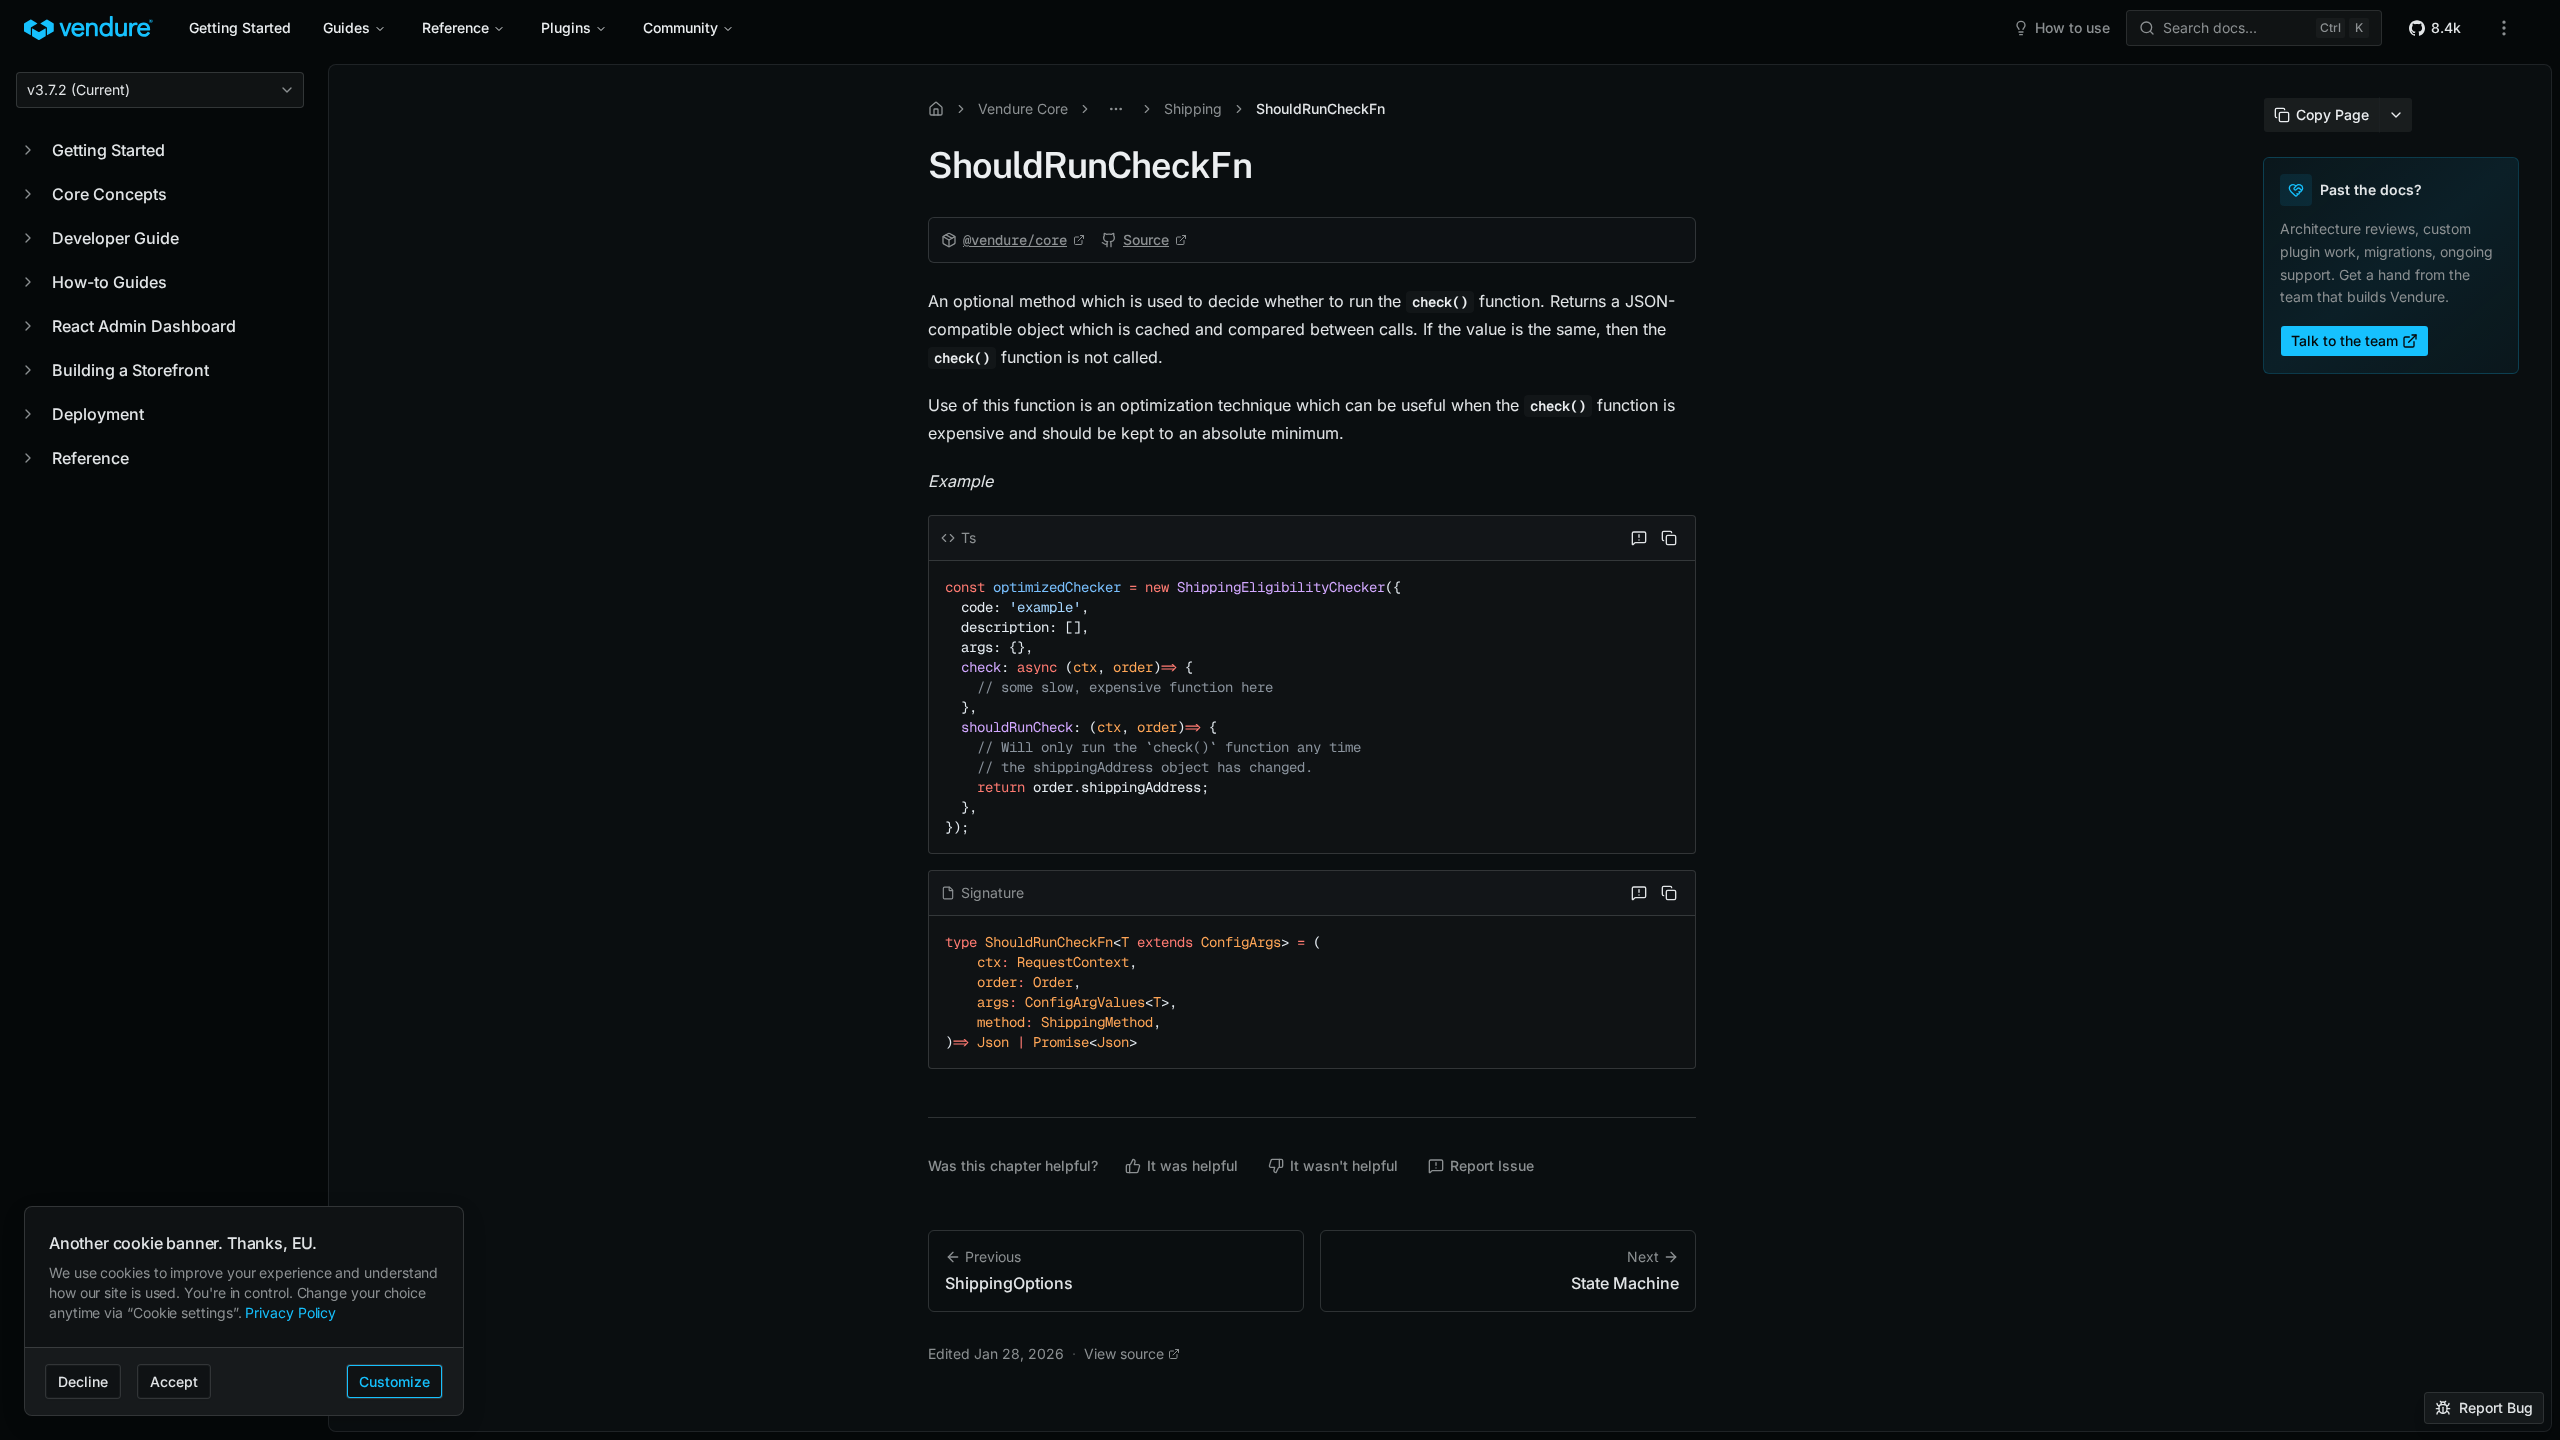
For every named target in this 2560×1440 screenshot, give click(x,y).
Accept (174, 1381)
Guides (346, 27)
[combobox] (160, 90)
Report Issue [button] (1492, 1165)
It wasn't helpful (1344, 1165)
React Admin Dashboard (144, 326)
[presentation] (1440, 748)
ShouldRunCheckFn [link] (1320, 108)
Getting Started (240, 27)
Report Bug (2496, 1407)
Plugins (566, 27)
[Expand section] (28, 150)
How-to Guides (109, 282)
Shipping (1193, 108)
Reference (455, 27)
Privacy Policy (290, 1312)
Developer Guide (115, 238)
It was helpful (1192, 1165)
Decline (83, 1381)
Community (680, 27)
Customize (394, 1381)
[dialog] (244, 1311)
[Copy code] (1669, 538)
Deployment (98, 414)
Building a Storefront (130, 370)
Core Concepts (109, 194)
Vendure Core (1023, 108)
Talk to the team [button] (2344, 340)
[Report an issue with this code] (1639, 538)
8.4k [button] (2446, 27)
